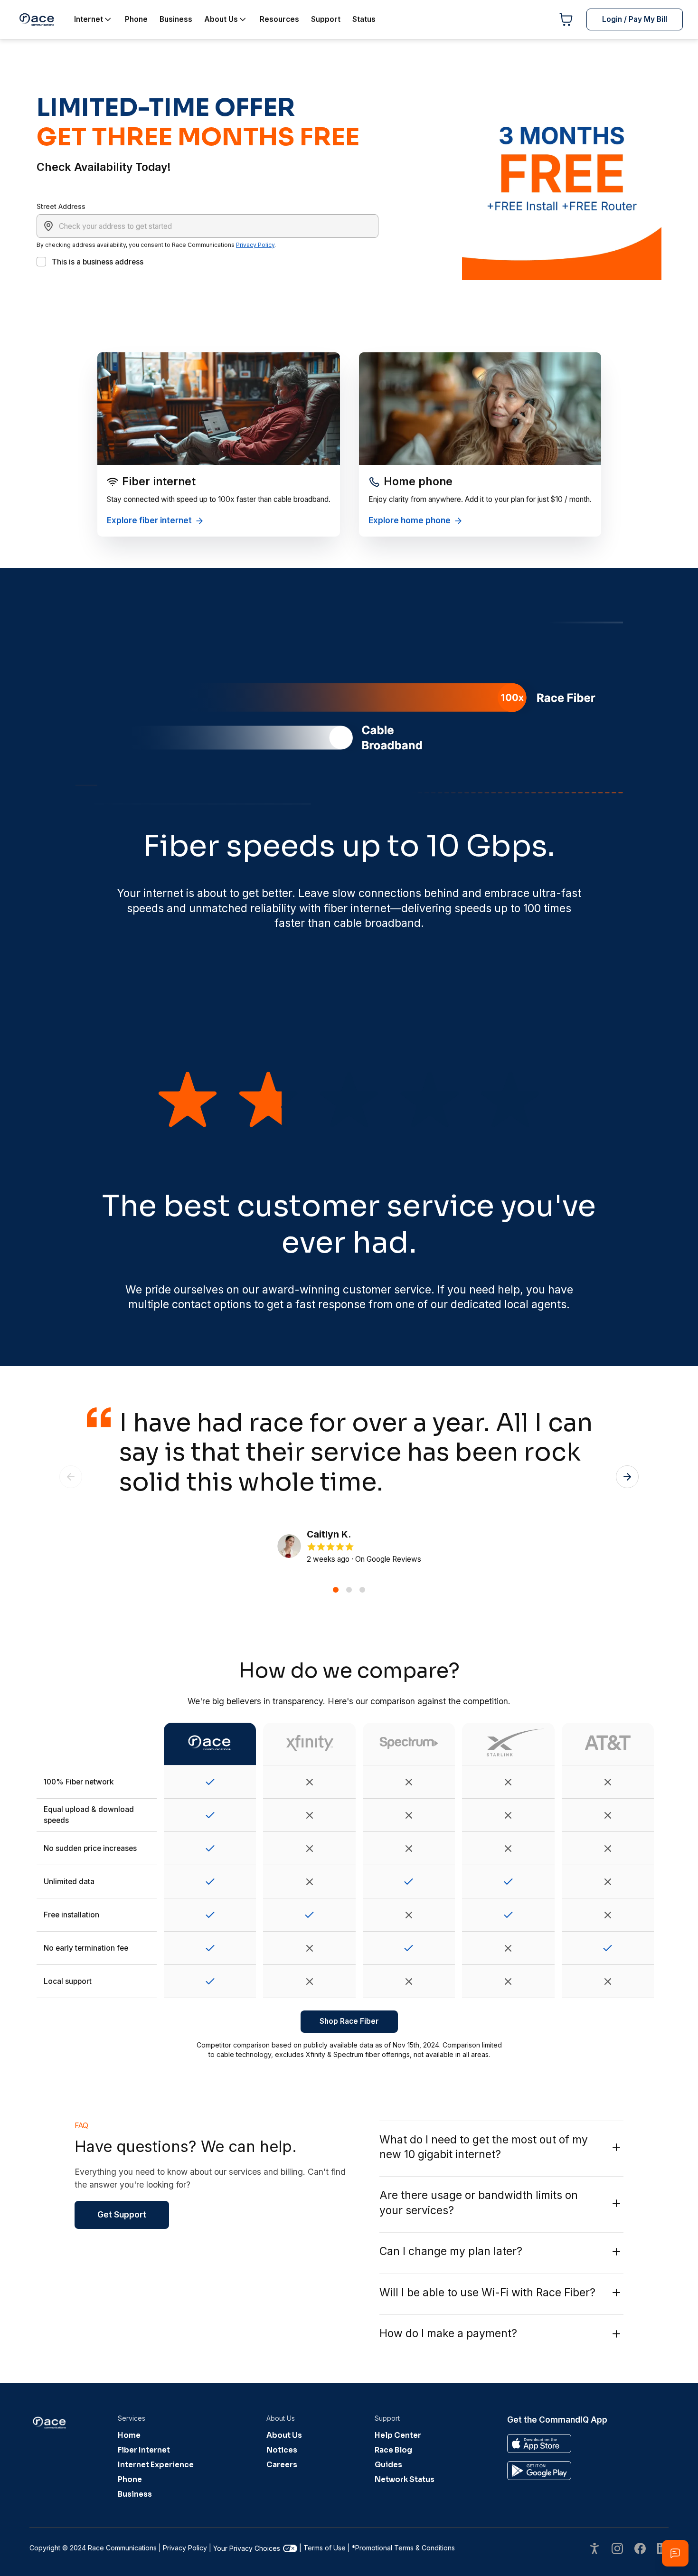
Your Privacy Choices (247, 2548)
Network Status (405, 2479)
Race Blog (393, 2450)
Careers (282, 2465)
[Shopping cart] (566, 19)
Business (135, 2494)
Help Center (398, 2435)
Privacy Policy (255, 245)
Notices (282, 2450)
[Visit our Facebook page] (640, 2550)
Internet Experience (156, 2465)
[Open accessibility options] (594, 2550)
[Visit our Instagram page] (617, 2550)
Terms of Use (325, 2548)
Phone (130, 2479)
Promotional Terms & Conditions (403, 2548)
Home (129, 2435)
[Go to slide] (336, 1590)
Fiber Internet (144, 2450)
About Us (284, 2435)
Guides (388, 2465)
